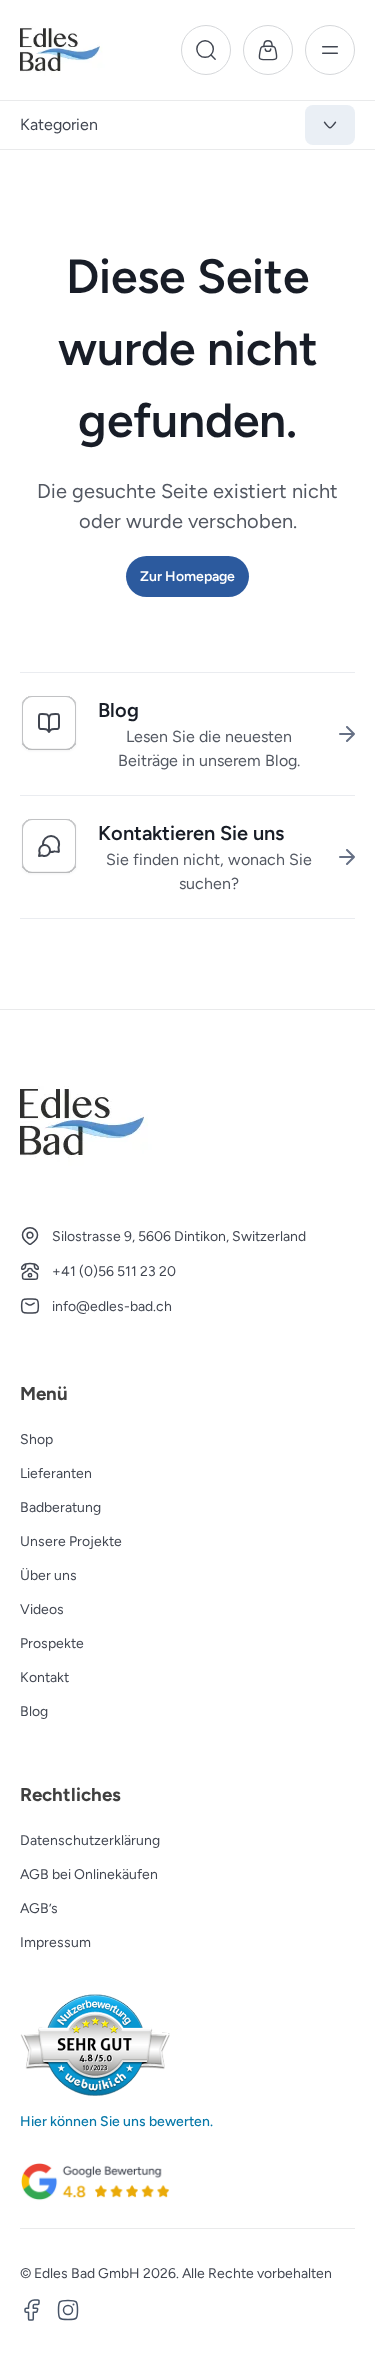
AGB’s (39, 1908)
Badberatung (60, 1507)
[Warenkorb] (268, 50)
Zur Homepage (187, 576)
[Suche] (206, 50)
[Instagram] (68, 2313)
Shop (36, 1439)
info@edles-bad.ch (112, 1306)
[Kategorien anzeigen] (330, 125)
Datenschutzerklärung (90, 1840)
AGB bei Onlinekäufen (89, 1874)
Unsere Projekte (71, 1541)
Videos (42, 1609)
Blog (34, 1711)
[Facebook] (32, 2313)
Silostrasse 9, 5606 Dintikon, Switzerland (179, 1236)
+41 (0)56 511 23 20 (114, 1271)
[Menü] (330, 50)
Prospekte (52, 1643)
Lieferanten (56, 1473)
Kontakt (44, 1677)
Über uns (48, 1575)
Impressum (55, 1942)
